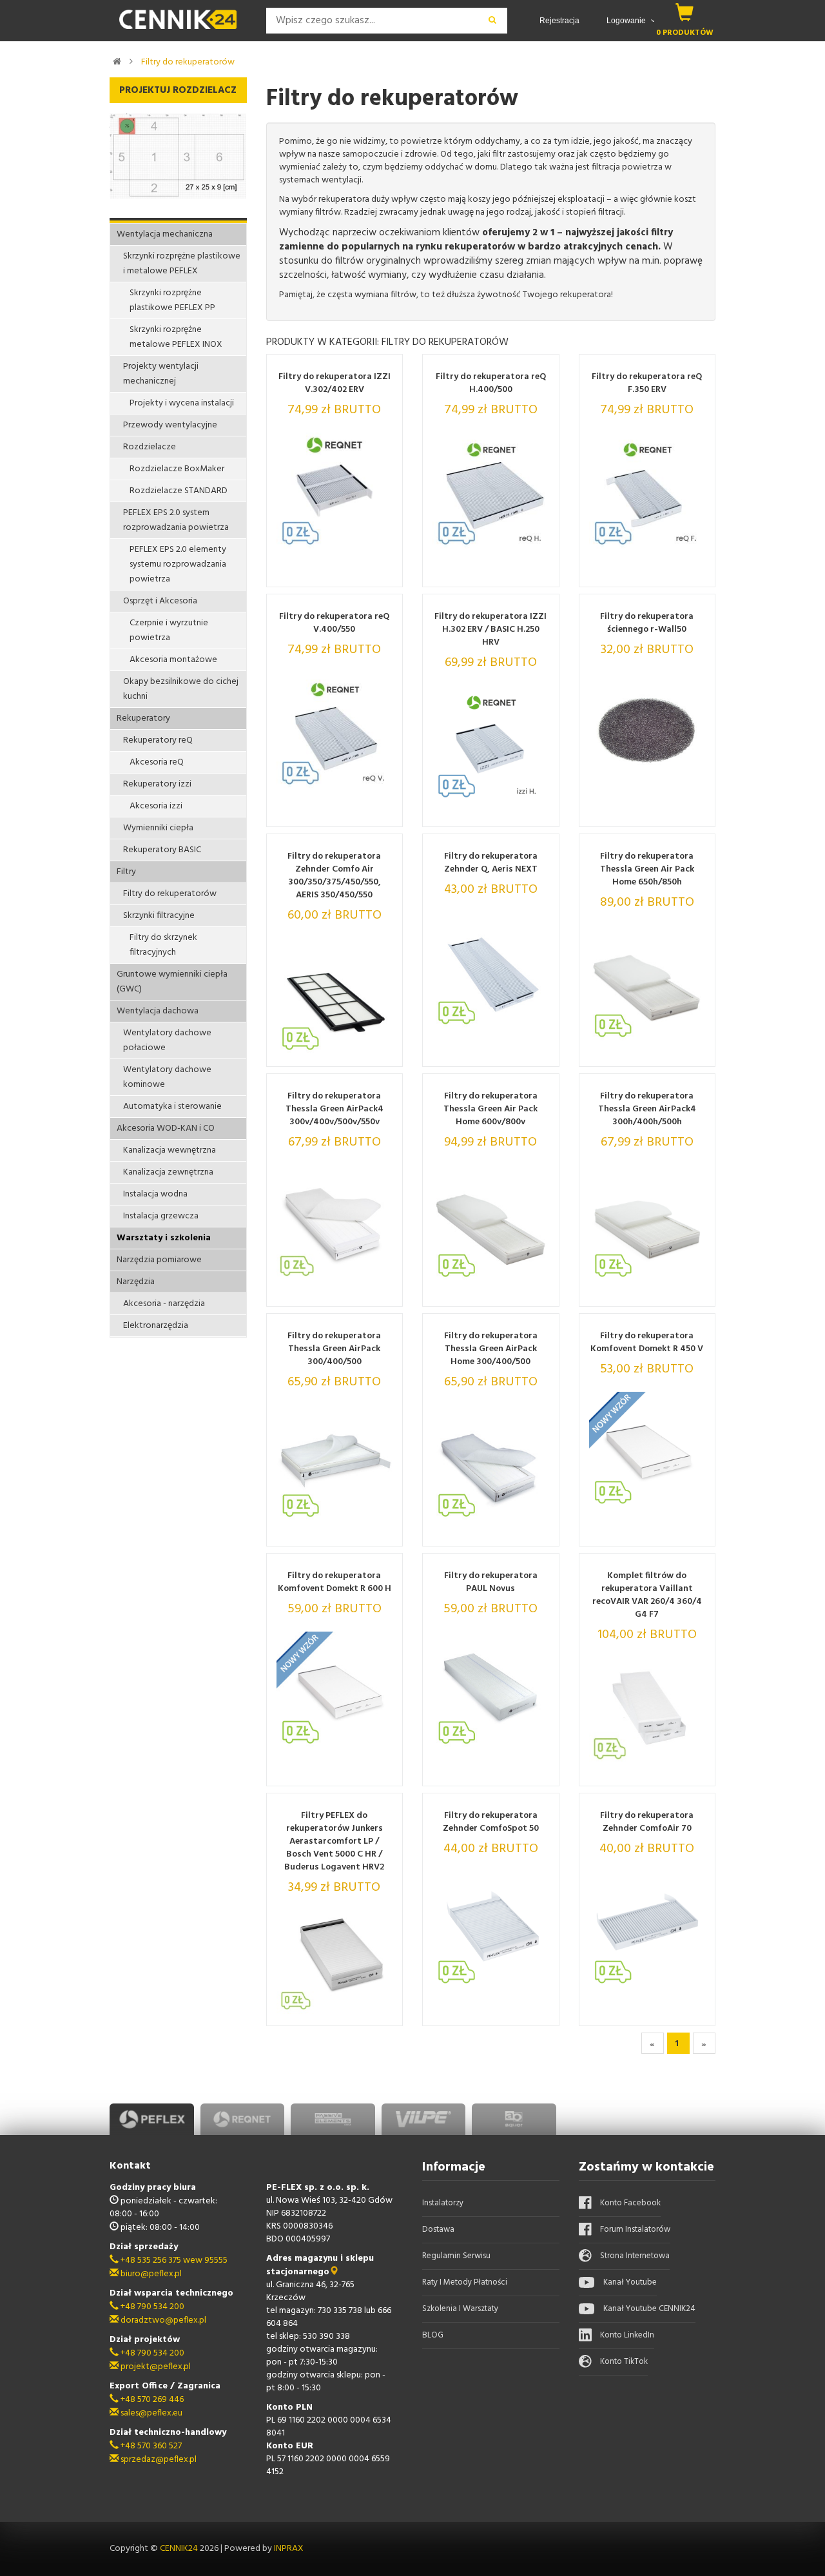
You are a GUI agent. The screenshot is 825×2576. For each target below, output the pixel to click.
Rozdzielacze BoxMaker (177, 469)
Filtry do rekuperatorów (188, 62)
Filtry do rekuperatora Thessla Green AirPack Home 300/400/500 (491, 1349)
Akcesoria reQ (157, 762)
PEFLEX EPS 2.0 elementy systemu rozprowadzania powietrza (178, 564)
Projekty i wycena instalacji (182, 403)
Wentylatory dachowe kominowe (167, 1077)
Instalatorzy (443, 2203)
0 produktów (685, 33)
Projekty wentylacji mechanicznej (161, 374)
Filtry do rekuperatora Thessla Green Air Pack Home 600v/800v (490, 1109)
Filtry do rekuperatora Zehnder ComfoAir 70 (647, 1822)
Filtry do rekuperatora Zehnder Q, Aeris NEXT (491, 863)
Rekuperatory (143, 718)
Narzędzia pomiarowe (159, 1260)
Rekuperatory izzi (157, 784)
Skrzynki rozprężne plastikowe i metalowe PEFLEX (182, 264)
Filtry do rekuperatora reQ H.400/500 (491, 384)
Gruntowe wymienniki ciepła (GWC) (172, 982)
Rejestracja (559, 21)
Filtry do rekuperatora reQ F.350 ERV (647, 384)
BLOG (433, 2335)
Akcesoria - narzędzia (164, 1304)
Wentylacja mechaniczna (165, 234)
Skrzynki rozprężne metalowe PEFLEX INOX (176, 337)
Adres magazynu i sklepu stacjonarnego (320, 2265)
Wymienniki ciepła (158, 828)
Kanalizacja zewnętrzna (168, 1172)
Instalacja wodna (155, 1194)
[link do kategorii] (131, 61)
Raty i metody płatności (465, 2282)
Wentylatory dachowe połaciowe (167, 1040)
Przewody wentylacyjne (170, 425)
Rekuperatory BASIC (162, 850)
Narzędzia (136, 1282)
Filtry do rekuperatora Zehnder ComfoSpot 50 (491, 1822)
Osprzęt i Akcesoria (160, 601)
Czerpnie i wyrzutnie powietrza (169, 630)
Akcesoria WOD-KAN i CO (166, 1128)
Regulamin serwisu (456, 2256)
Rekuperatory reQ (158, 740)
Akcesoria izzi (156, 806)
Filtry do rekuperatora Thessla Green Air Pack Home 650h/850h (647, 870)
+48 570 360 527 (150, 2446)
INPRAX (289, 2549)
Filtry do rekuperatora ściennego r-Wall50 (647, 623)
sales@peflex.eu (150, 2413)
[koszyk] (685, 12)
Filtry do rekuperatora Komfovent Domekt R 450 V (647, 1343)
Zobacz (357, 573)
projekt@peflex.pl (155, 2367)
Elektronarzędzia (156, 1326)
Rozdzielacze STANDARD (179, 491)
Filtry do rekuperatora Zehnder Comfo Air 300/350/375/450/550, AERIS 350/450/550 (334, 876)
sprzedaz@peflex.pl (158, 2460)
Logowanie (627, 21)
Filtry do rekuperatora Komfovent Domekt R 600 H (335, 1583)
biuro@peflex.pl (150, 2274)
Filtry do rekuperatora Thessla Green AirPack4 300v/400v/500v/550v (335, 1109)
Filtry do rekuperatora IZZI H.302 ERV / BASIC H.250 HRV (490, 630)
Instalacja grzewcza (161, 1216)
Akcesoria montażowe (173, 660)
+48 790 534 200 (151, 2307)
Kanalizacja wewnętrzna (170, 1150)
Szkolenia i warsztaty (460, 2309)
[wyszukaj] (493, 21)
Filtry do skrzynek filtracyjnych (163, 945)
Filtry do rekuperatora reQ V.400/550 (334, 623)
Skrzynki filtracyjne (159, 916)
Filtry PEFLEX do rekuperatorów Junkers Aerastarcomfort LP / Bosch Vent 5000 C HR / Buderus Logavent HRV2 (334, 1842)
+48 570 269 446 (151, 2400)
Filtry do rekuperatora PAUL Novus (491, 1583)
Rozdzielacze (150, 447)
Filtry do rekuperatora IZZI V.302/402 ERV (335, 384)
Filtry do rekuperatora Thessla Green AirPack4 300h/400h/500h (647, 1109)
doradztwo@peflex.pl (162, 2320)
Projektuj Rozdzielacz (178, 90)
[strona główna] (117, 61)
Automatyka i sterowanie (172, 1107)
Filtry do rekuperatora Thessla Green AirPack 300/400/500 (334, 1349)
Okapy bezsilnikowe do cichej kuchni (181, 689)
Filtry (126, 872)
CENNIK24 (180, 2549)
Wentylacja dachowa (158, 1011)
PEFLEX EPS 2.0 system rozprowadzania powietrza (176, 520)
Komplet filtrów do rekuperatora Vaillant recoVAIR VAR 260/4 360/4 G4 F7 (647, 1595)
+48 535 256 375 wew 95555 (173, 2260)
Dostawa (438, 2230)
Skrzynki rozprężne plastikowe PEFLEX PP (172, 300)
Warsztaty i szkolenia (164, 1238)
